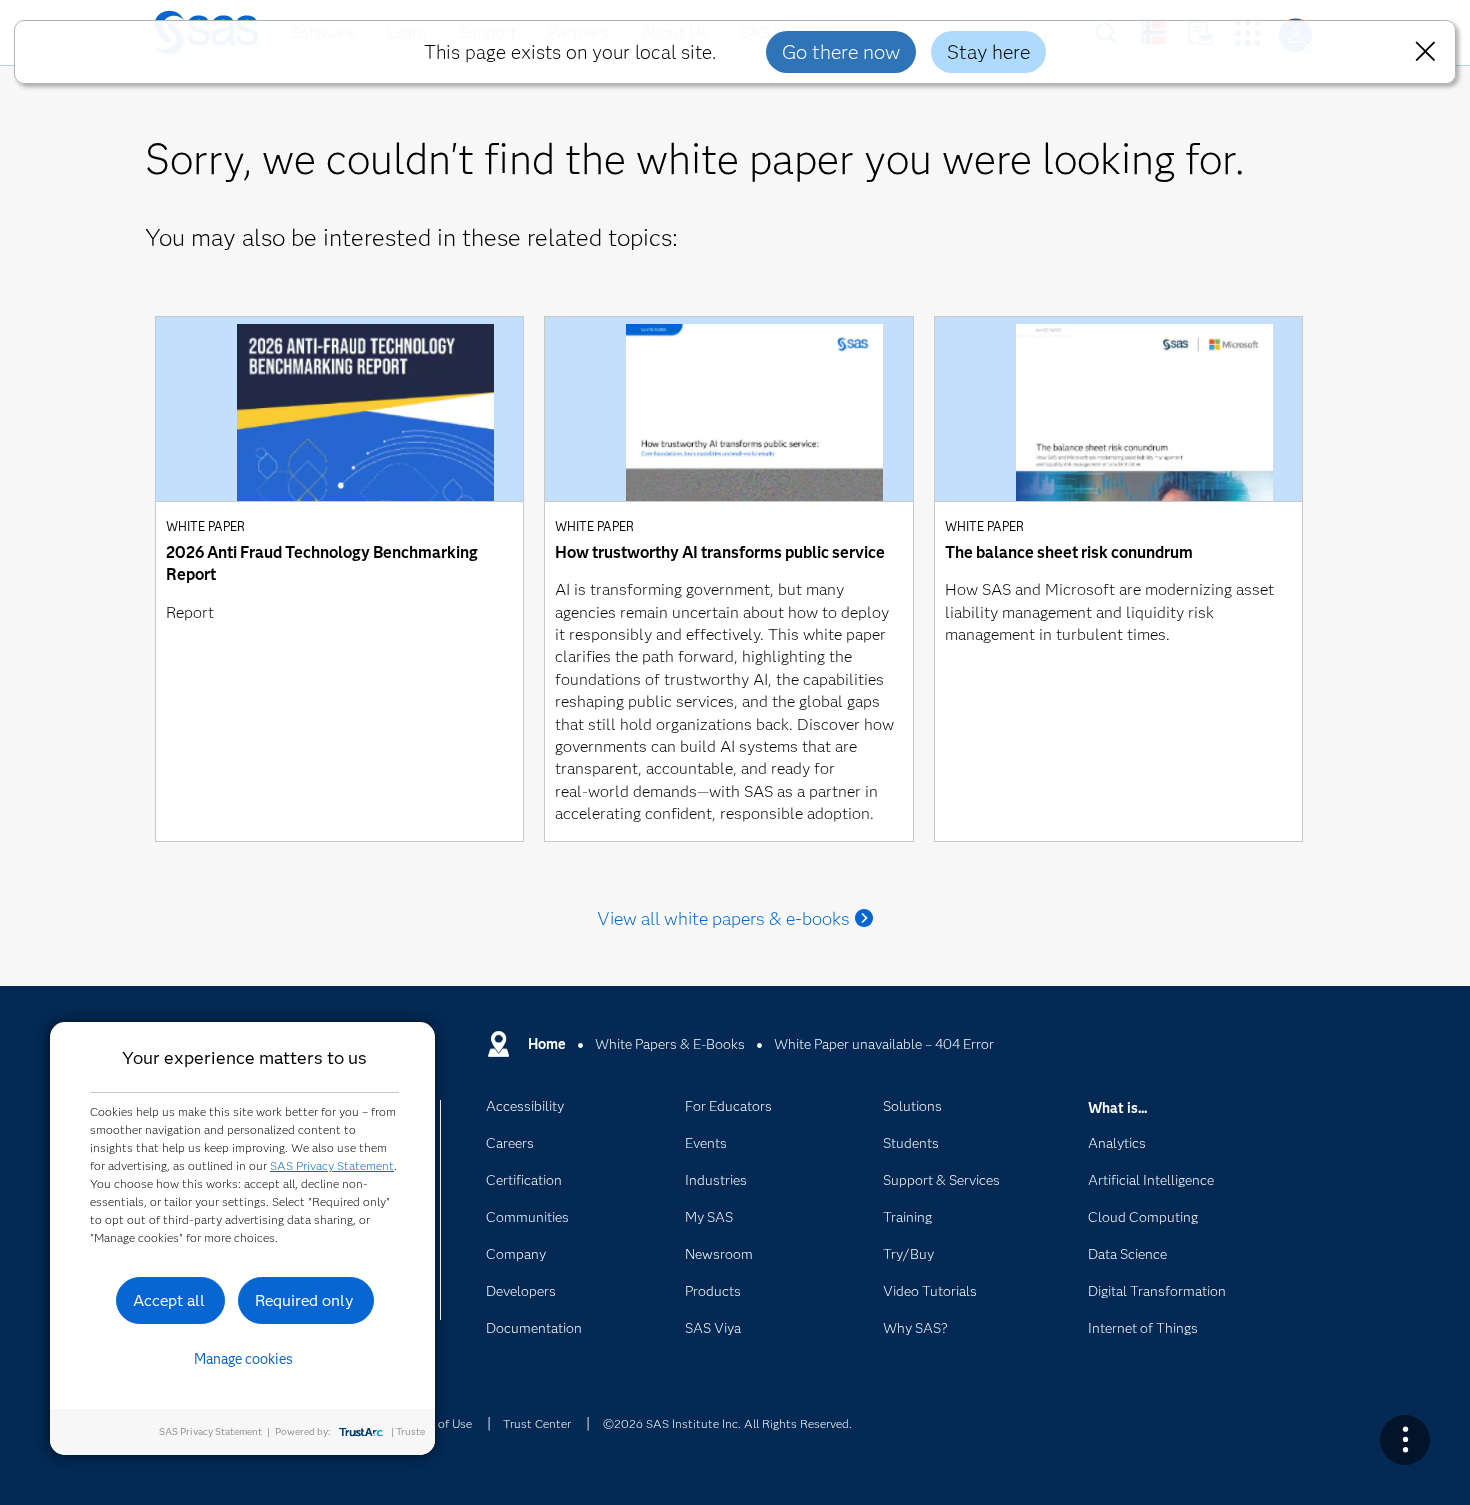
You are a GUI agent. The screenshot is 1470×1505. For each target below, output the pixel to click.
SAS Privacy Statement (332, 1165)
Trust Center (537, 1423)
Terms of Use (437, 1423)
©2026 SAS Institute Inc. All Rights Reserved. (727, 1423)
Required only (304, 1300)
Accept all (169, 1300)
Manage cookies (243, 1359)
